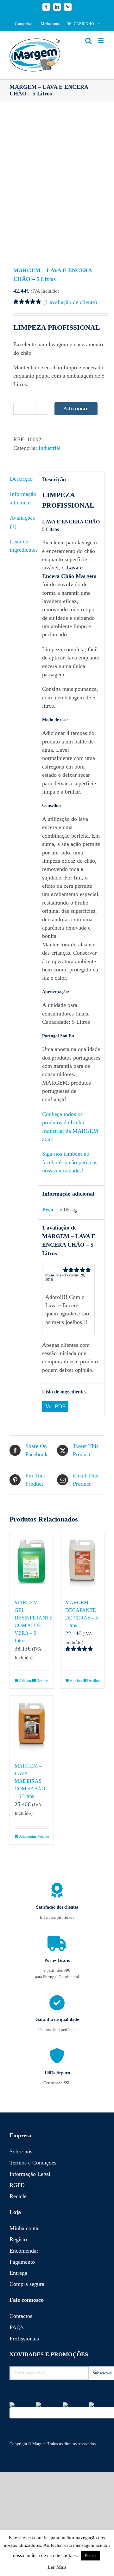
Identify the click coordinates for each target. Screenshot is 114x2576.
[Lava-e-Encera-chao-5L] (57, 185)
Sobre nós (21, 2151)
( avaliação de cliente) (70, 302)
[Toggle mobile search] (88, 41)
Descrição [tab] (21, 479)
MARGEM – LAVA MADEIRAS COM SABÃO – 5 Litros (30, 1781)
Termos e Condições (33, 2163)
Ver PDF (55, 1406)
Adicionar (76, 409)
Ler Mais (57, 2567)
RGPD (17, 2185)
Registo (18, 2239)
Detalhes (43, 1681)
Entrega (18, 2273)
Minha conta (24, 2228)
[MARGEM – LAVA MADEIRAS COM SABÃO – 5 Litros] (32, 1726)
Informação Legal (30, 2174)
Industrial (50, 448)
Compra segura (27, 2284)
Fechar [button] (90, 2556)
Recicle (18, 2196)
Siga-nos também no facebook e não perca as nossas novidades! (70, 1162)
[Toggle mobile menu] (101, 41)
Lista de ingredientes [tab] (22, 546)
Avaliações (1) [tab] (22, 522)
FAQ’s (17, 2327)
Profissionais (24, 2339)
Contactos (21, 2316)
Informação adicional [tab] (22, 498)
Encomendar (24, 2251)
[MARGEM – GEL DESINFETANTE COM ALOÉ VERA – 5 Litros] (32, 1562)
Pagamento (22, 2262)
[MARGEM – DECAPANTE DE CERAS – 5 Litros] (82, 1562)
